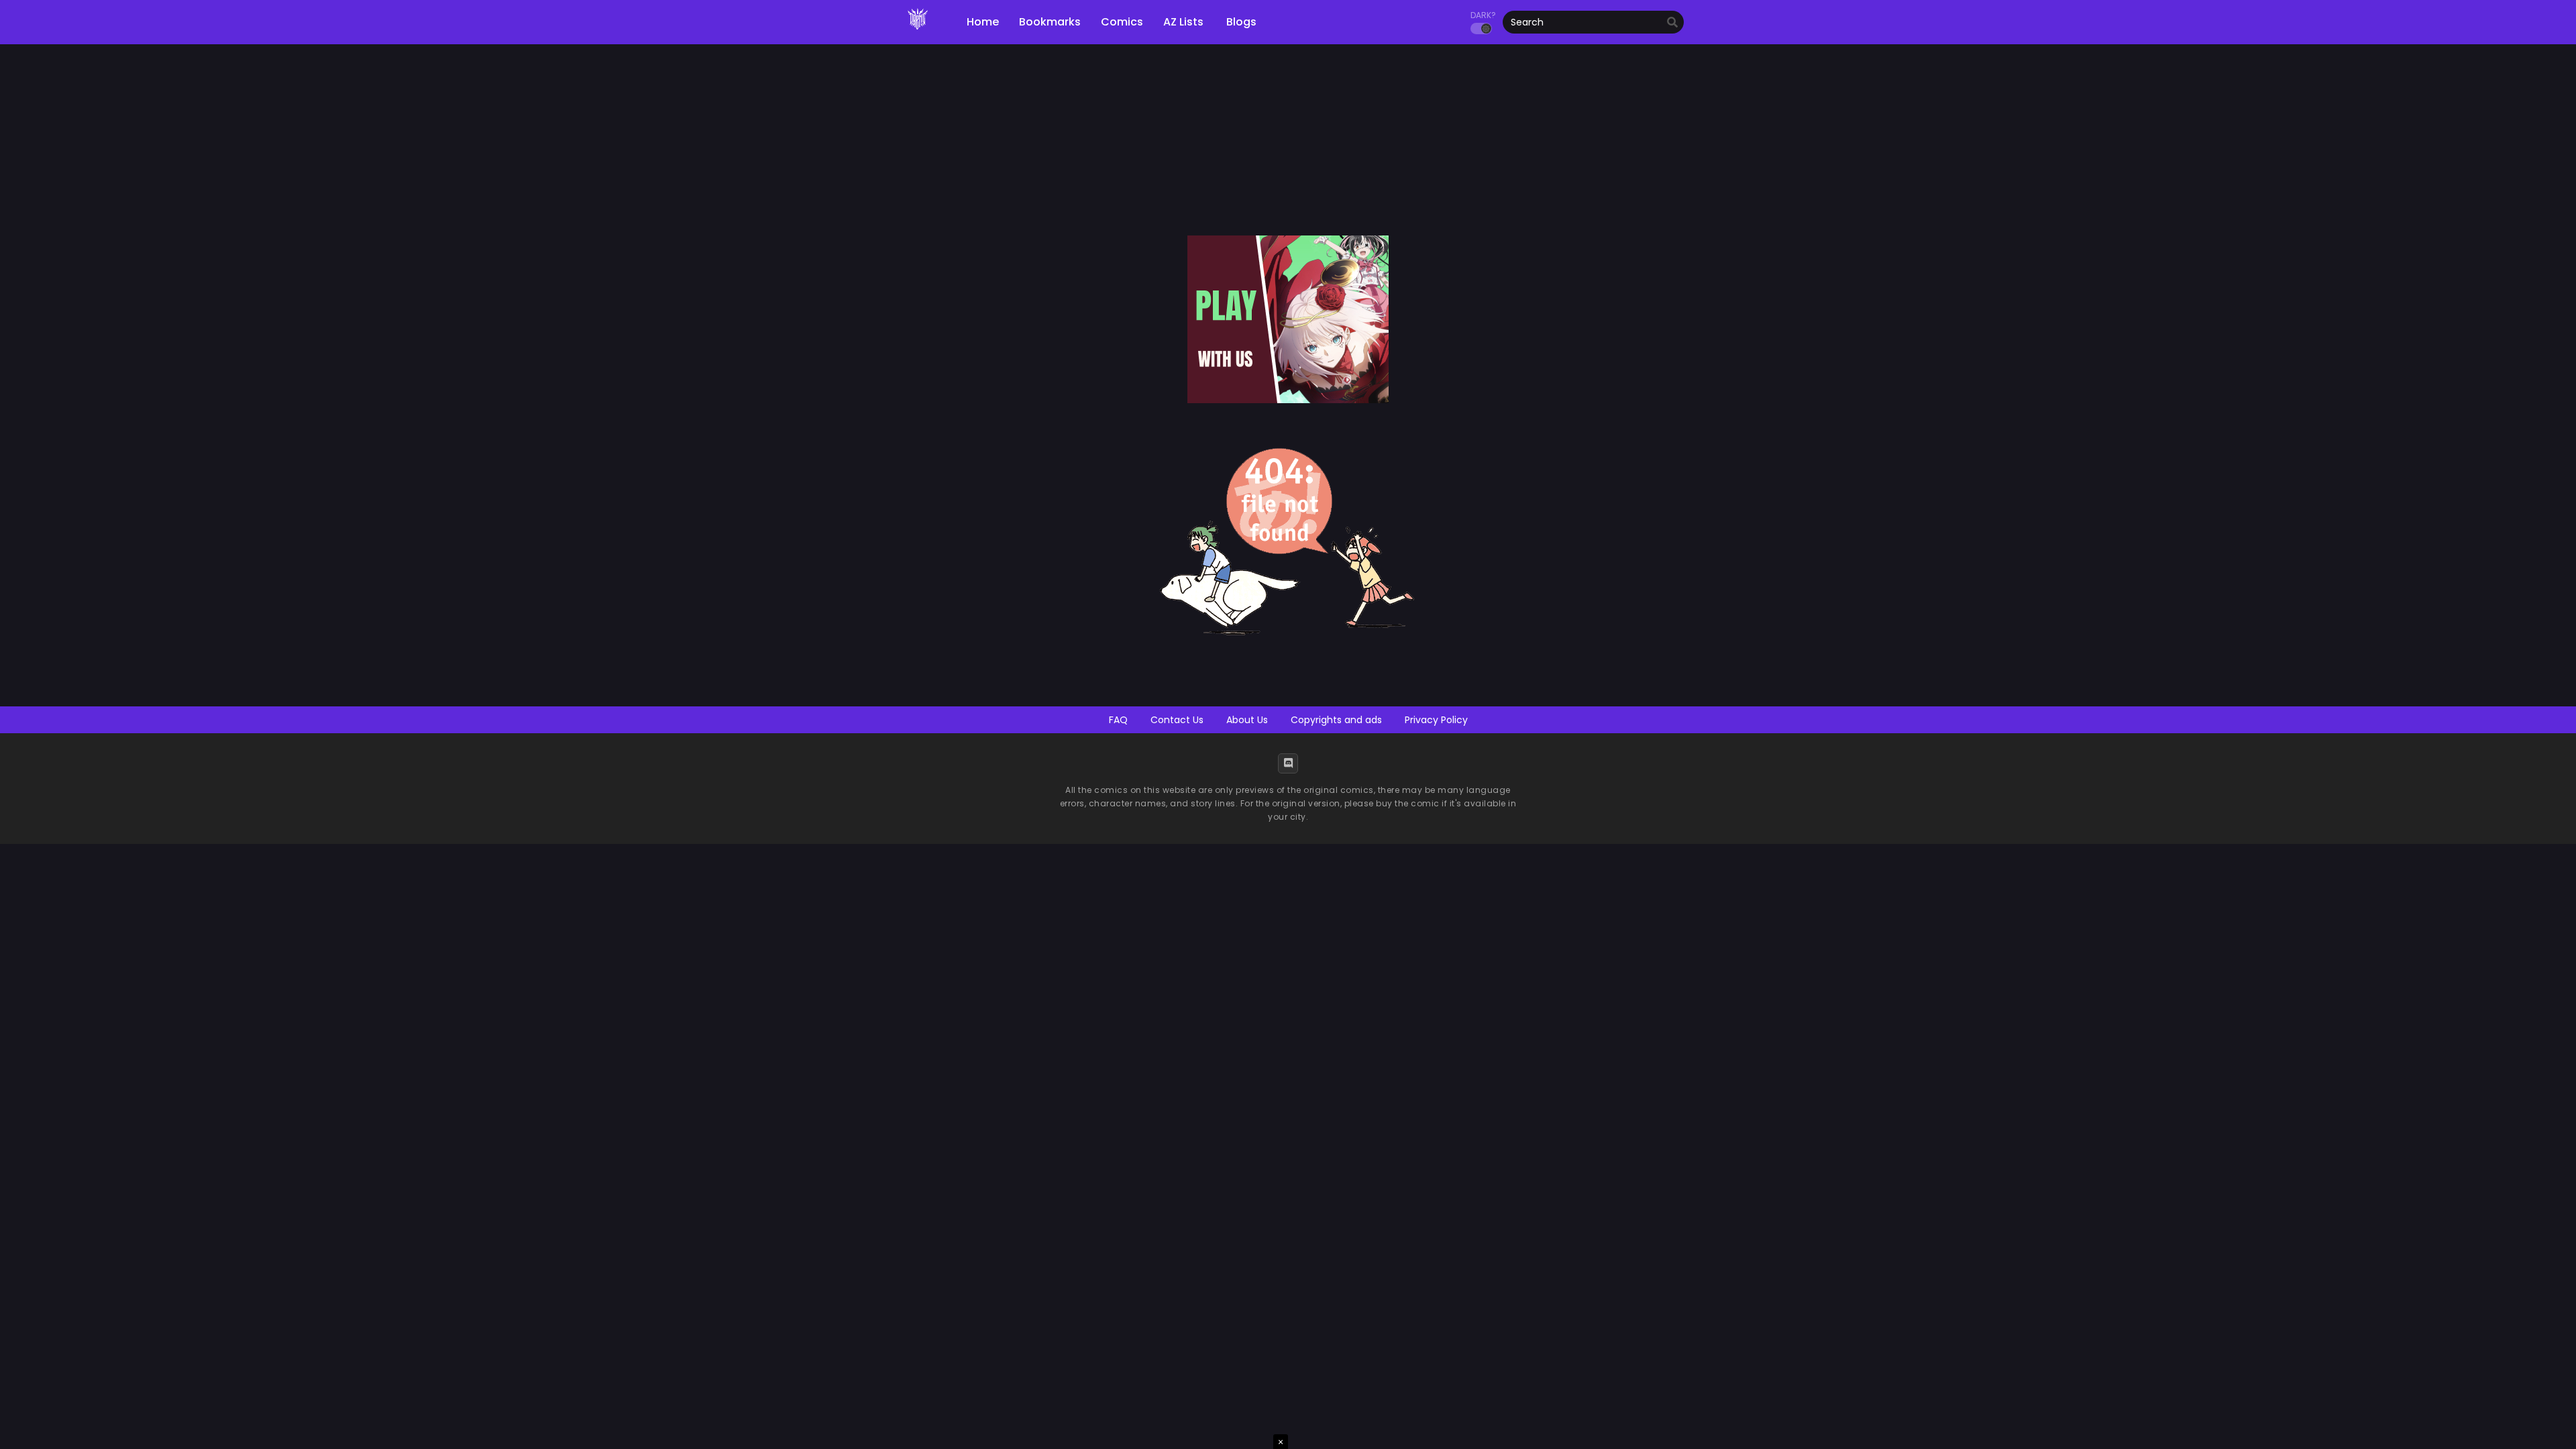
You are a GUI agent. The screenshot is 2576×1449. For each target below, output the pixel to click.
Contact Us (1177, 720)
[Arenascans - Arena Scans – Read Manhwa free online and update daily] (918, 34)
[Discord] (1288, 763)
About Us (1247, 720)
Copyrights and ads (1336, 720)
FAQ (1118, 720)
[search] (1672, 23)
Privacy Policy (1436, 720)
